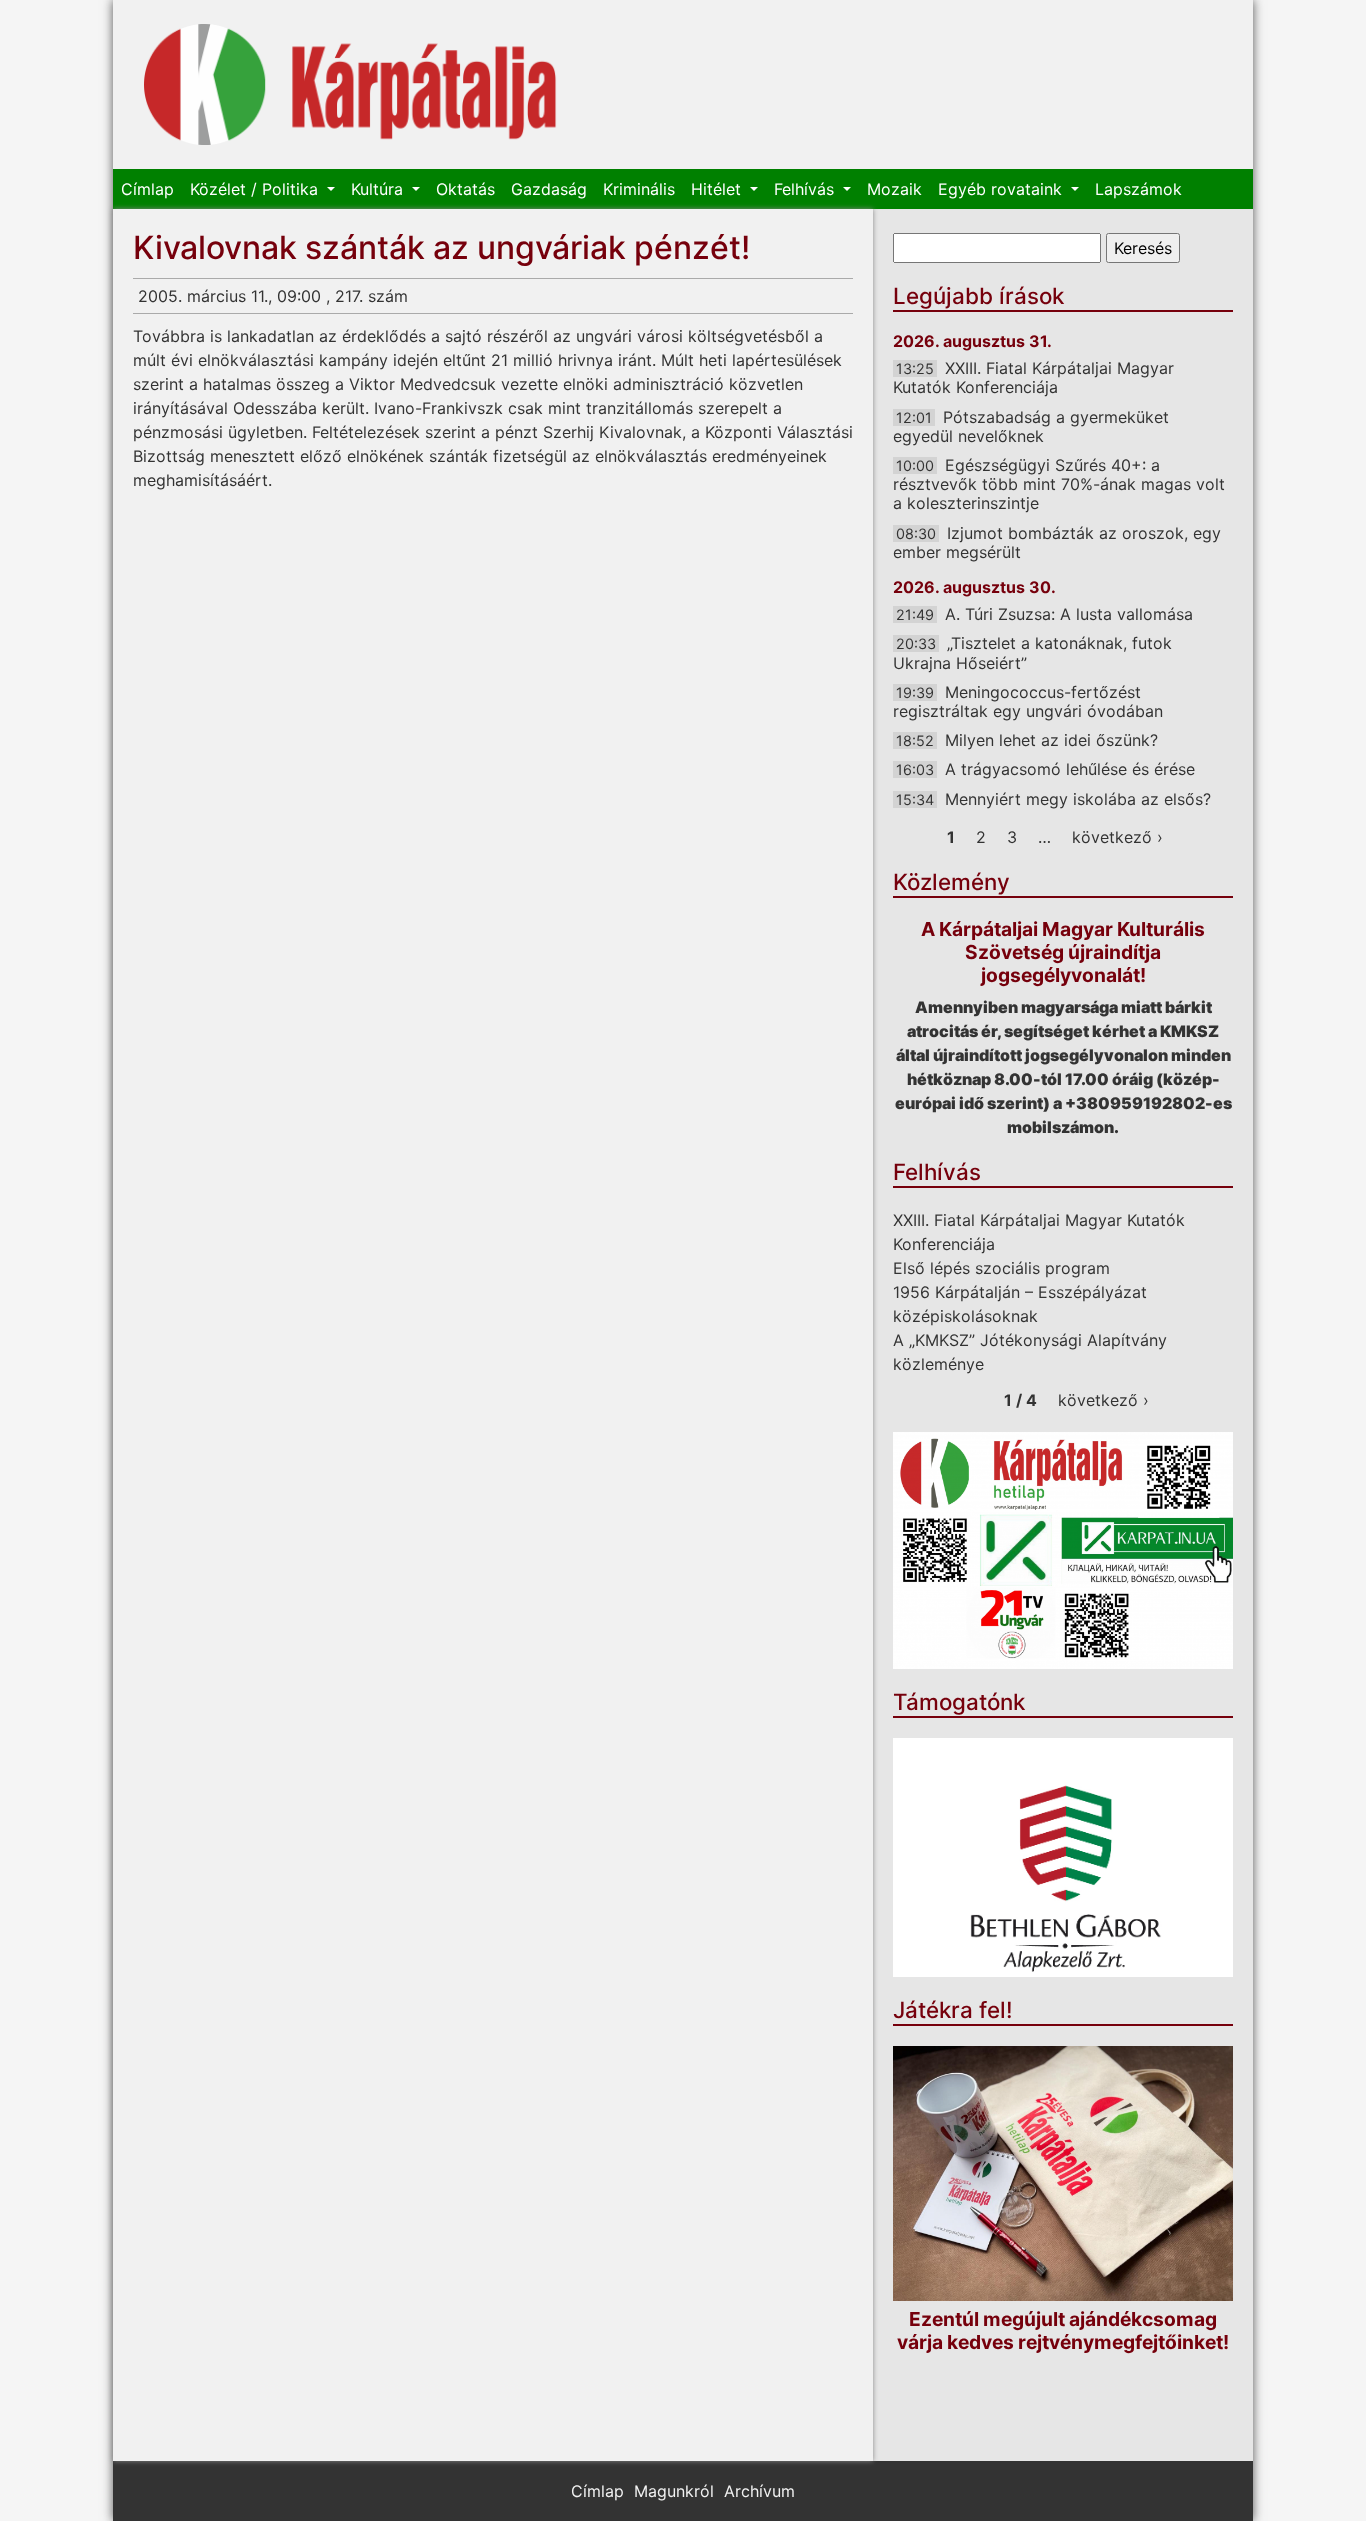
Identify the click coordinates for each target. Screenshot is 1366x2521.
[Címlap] (350, 84)
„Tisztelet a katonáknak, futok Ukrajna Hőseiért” (1032, 652)
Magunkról (674, 2491)
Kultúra (379, 189)
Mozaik (894, 189)
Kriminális (639, 189)
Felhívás (806, 189)
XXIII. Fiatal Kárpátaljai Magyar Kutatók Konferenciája (1033, 377)
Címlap (147, 189)
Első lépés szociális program (1001, 1268)
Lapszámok (1138, 189)
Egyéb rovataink (1002, 189)
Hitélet (718, 189)
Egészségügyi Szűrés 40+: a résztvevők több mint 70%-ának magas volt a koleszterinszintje (1059, 484)
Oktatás (465, 189)
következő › (1117, 837)
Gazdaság (549, 189)
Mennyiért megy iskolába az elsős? (1078, 799)
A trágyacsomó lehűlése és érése (1070, 769)
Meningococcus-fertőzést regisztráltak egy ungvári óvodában (1028, 701)
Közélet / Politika (256, 189)
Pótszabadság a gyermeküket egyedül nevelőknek (1031, 426)
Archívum (759, 2491)
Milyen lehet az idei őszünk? (1051, 740)
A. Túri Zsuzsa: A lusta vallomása (1069, 614)
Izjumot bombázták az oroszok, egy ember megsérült (1057, 542)
